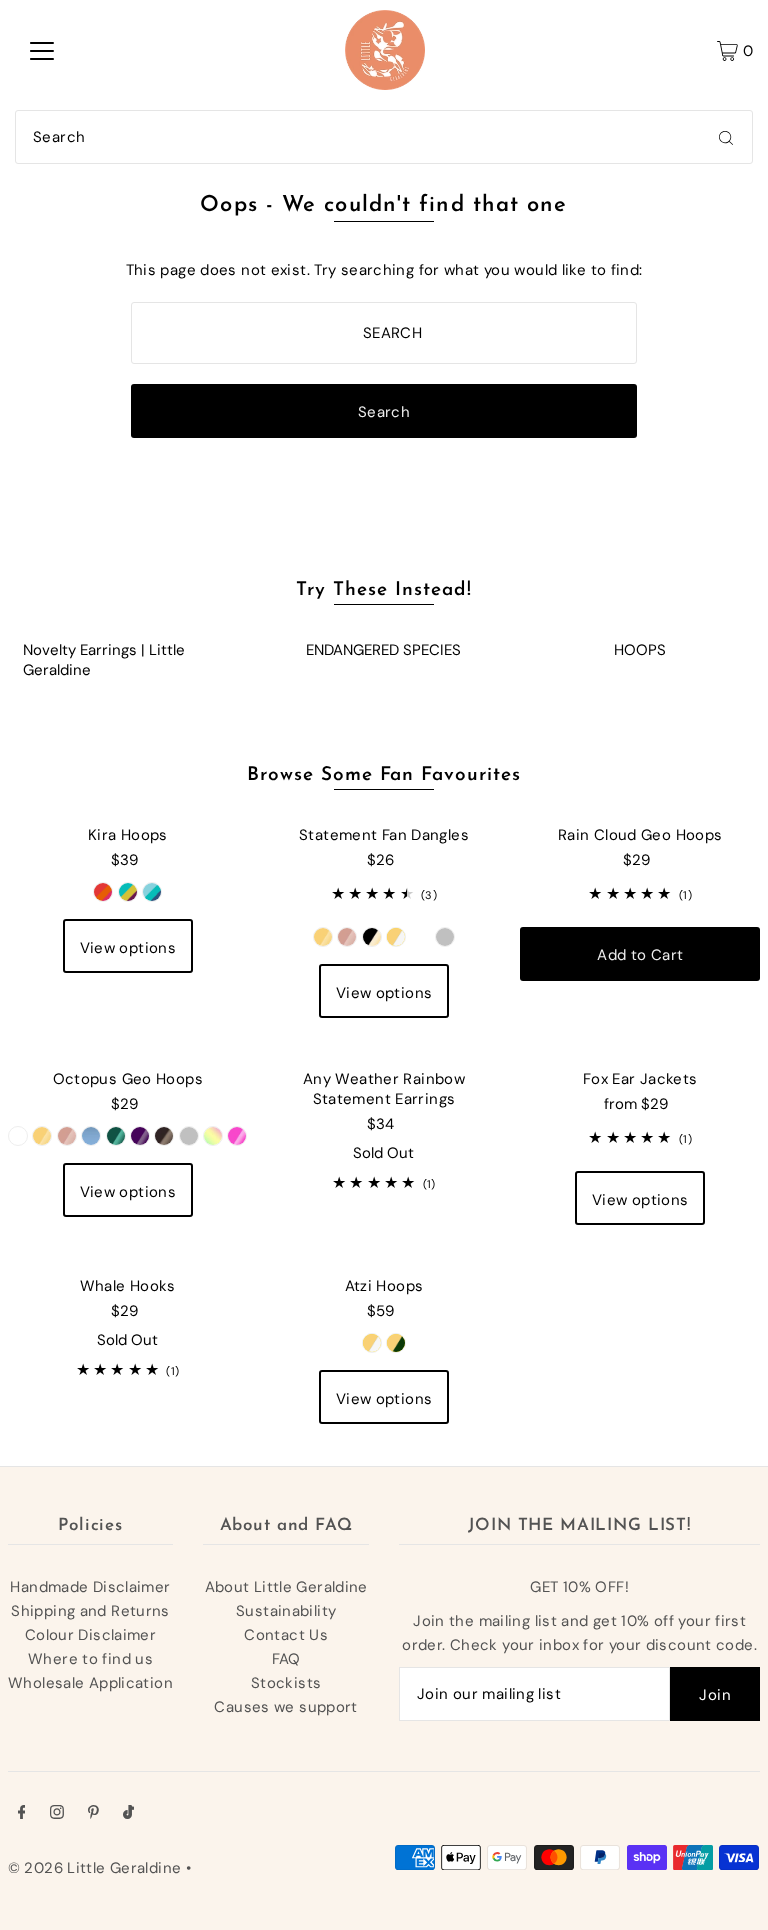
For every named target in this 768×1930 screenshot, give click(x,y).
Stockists (286, 1683)
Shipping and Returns (90, 1611)
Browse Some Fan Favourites (384, 775)
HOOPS (640, 650)
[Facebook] (22, 1814)
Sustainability (286, 1611)
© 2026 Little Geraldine (95, 1868)
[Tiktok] (128, 1814)
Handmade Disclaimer (90, 1587)
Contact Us (286, 1635)
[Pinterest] (93, 1814)
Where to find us (90, 1659)
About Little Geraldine (286, 1587)
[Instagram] (57, 1814)
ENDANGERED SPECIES (383, 650)
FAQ (286, 1659)
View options (128, 948)
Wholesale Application (90, 1683)
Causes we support (285, 1707)
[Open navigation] (42, 50)
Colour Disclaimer (90, 1635)
